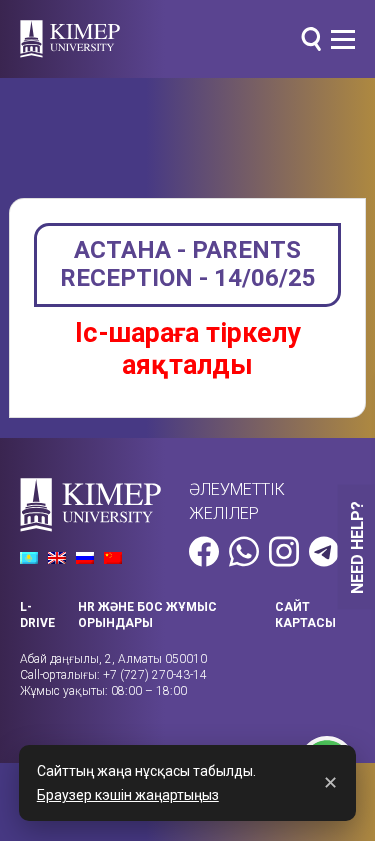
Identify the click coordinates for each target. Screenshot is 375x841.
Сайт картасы (305, 615)
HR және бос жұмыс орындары (147, 615)
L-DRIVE (37, 615)
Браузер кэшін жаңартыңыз (128, 795)
